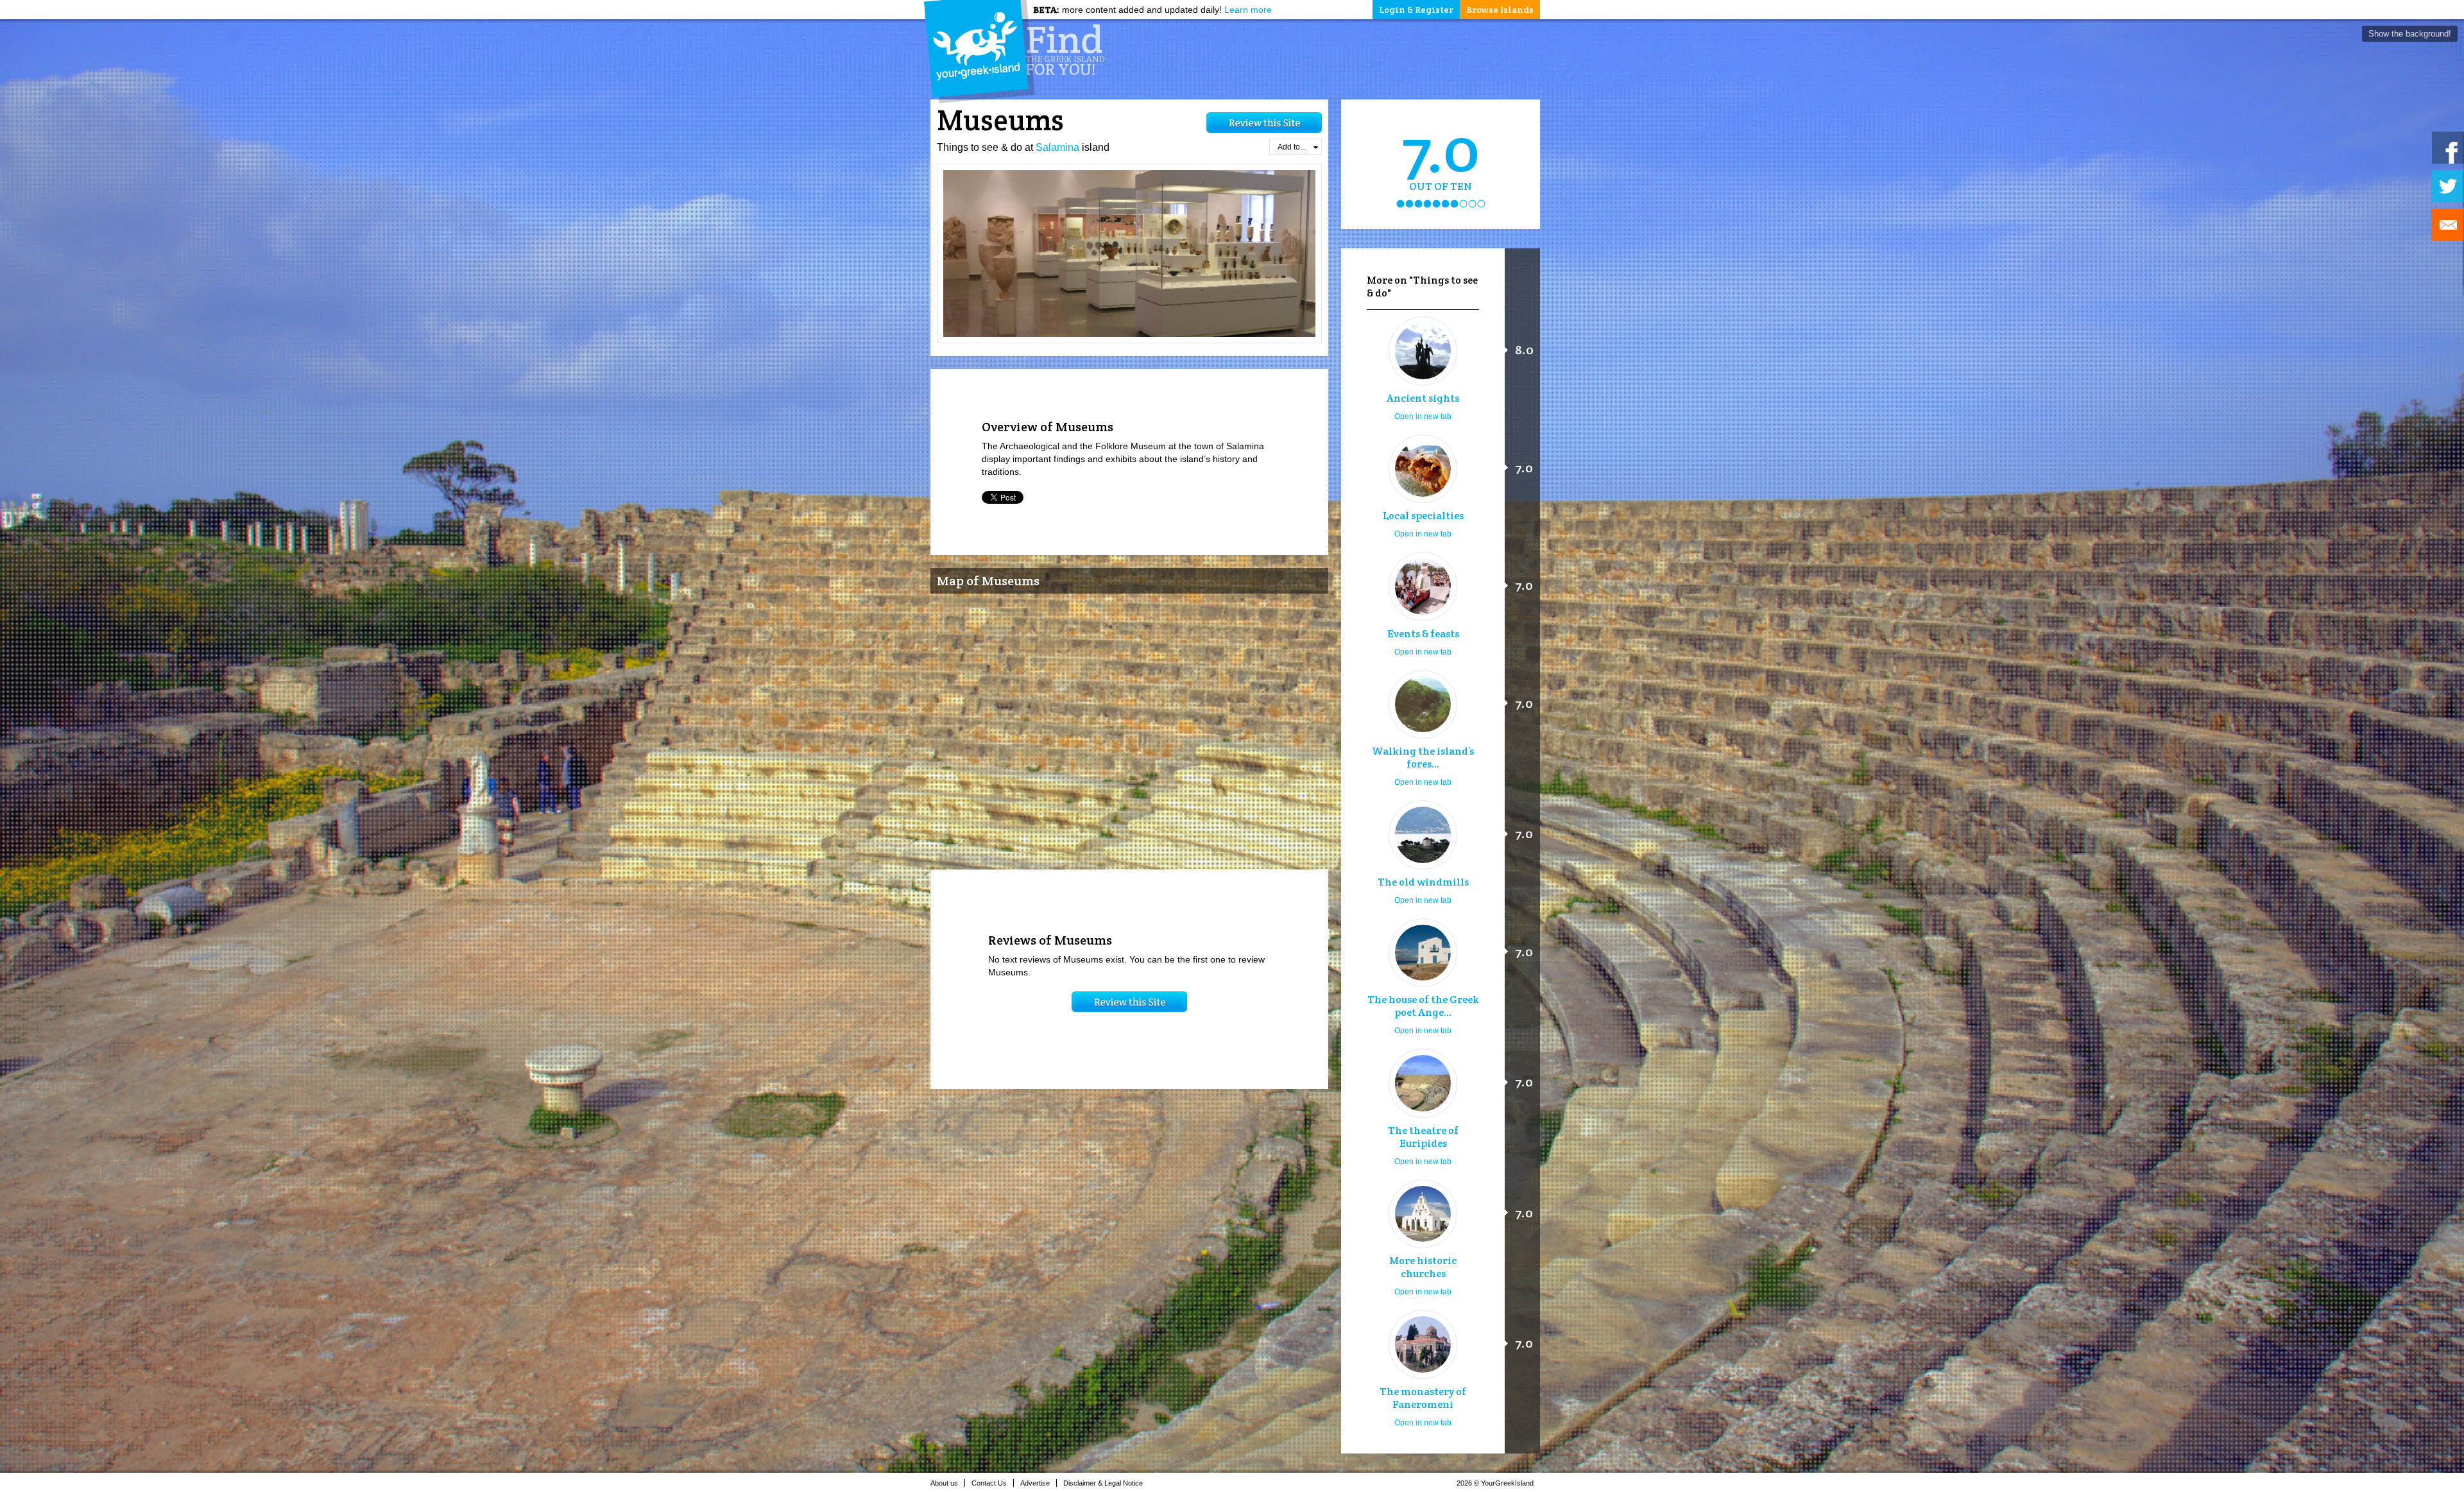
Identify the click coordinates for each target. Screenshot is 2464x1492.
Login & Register (1416, 10)
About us (944, 1483)
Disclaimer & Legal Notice (1103, 1483)
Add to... (1292, 147)
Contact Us (989, 1483)
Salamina (1057, 147)
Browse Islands (1500, 10)
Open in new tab (1423, 416)
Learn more (1248, 10)
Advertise (1035, 1483)
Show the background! (2410, 34)
